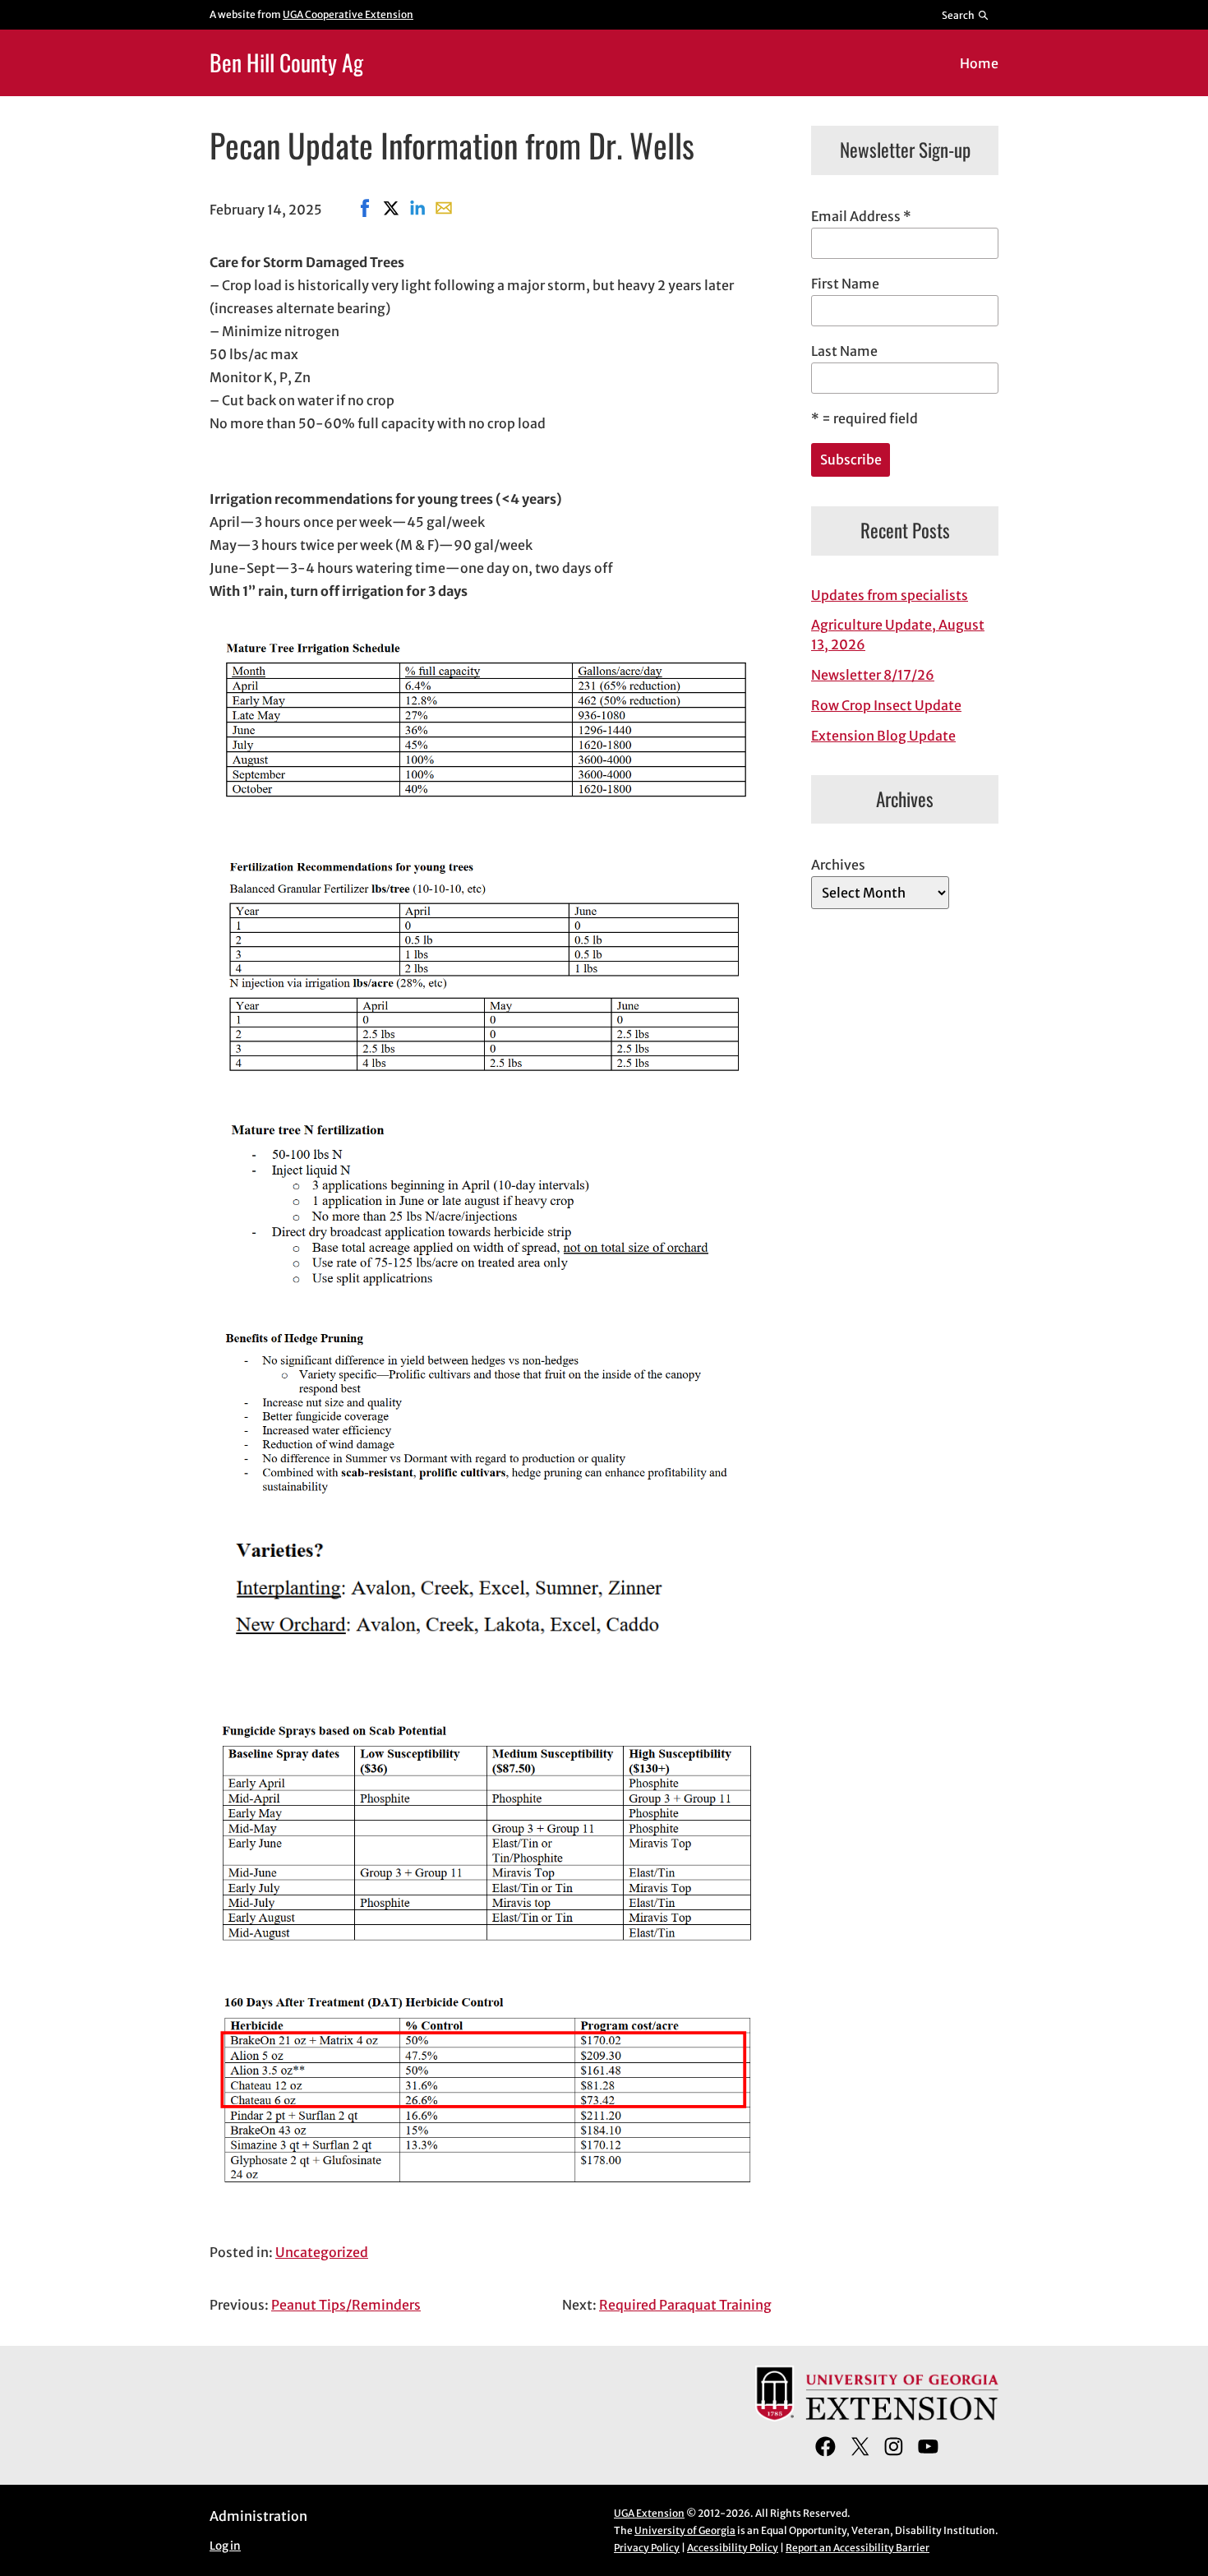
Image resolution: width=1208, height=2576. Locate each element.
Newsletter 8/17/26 (873, 675)
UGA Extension (649, 2513)
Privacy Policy (647, 2548)
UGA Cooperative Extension (348, 14)
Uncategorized (322, 2252)
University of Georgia (685, 2530)
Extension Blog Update (883, 736)
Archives (838, 865)
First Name (845, 284)
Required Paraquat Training (685, 2305)
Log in (225, 2546)
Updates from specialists (890, 595)
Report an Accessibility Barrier (858, 2548)
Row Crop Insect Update (886, 705)
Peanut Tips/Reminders (346, 2305)
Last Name (844, 351)
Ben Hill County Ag (286, 62)
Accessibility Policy (733, 2548)
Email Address (861, 216)
